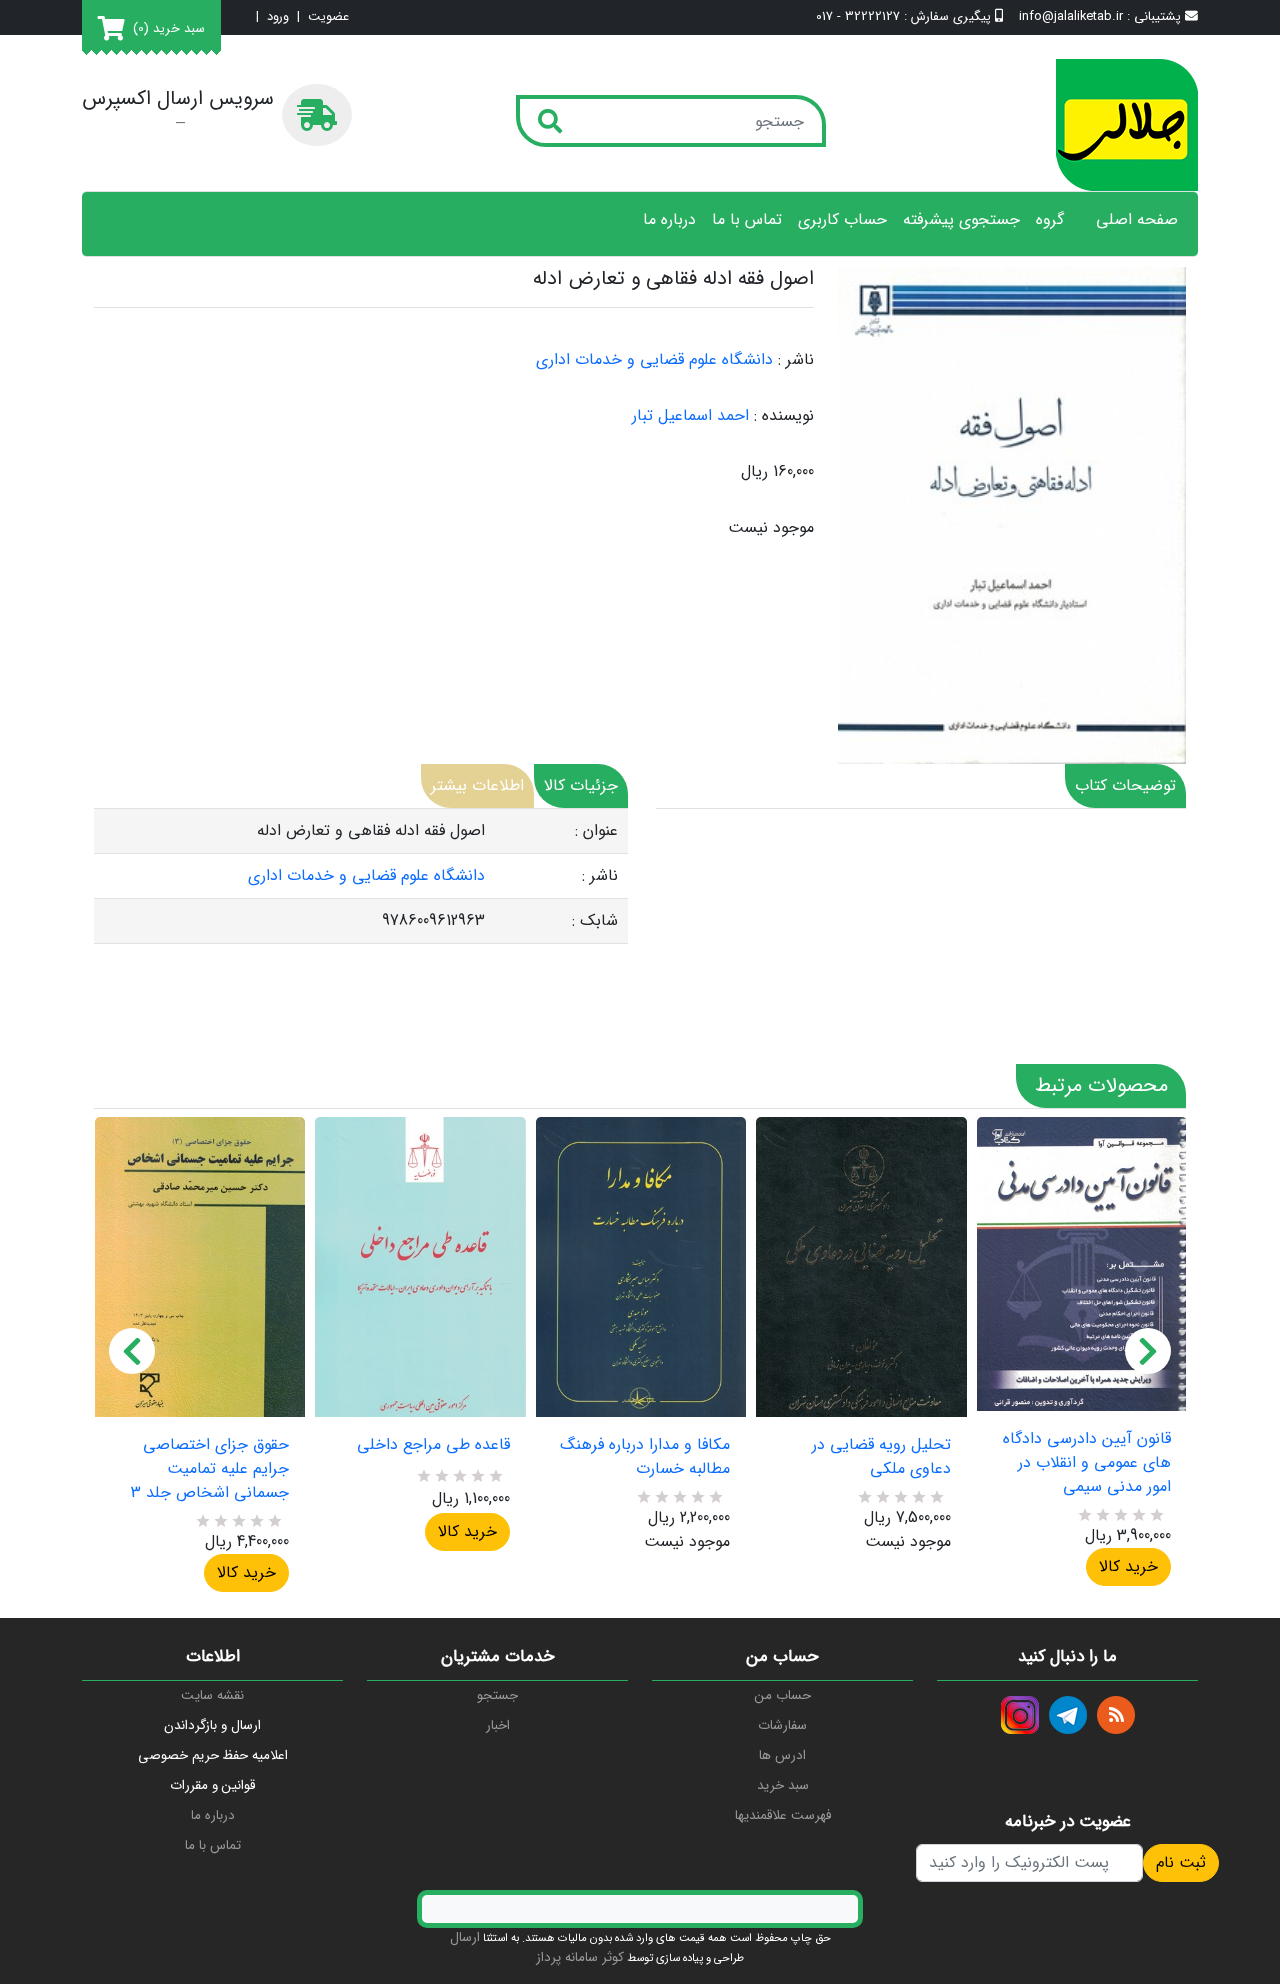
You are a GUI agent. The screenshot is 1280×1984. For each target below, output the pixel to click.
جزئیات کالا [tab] (581, 785)
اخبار (498, 1725)
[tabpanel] (361, 876)
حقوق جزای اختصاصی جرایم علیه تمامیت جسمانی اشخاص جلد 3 (210, 1469)
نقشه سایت (212, 1695)
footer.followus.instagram (1020, 1715)
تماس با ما (747, 220)
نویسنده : (784, 416)
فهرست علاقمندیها (783, 1815)
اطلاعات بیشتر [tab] (477, 785)
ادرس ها (782, 1755)
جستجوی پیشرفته (961, 220)
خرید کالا (246, 1572)
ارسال (465, 1937)
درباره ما (669, 220)
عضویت (328, 17)
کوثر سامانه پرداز (580, 1957)
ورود (278, 17)
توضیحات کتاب (1125, 785)
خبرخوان (1116, 1715)
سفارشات (782, 1725)
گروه (1050, 220)
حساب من (783, 1695)
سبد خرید (783, 1785)
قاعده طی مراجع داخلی (433, 1445)
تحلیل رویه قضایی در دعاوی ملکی (881, 1457)
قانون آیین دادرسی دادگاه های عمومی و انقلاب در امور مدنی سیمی (1087, 1463)
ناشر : (796, 360)
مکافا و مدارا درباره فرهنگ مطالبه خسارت (645, 1457)
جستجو (497, 1695)
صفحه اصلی (1137, 220)
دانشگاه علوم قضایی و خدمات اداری (654, 359)
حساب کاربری (842, 220)
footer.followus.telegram (1068, 1715)
